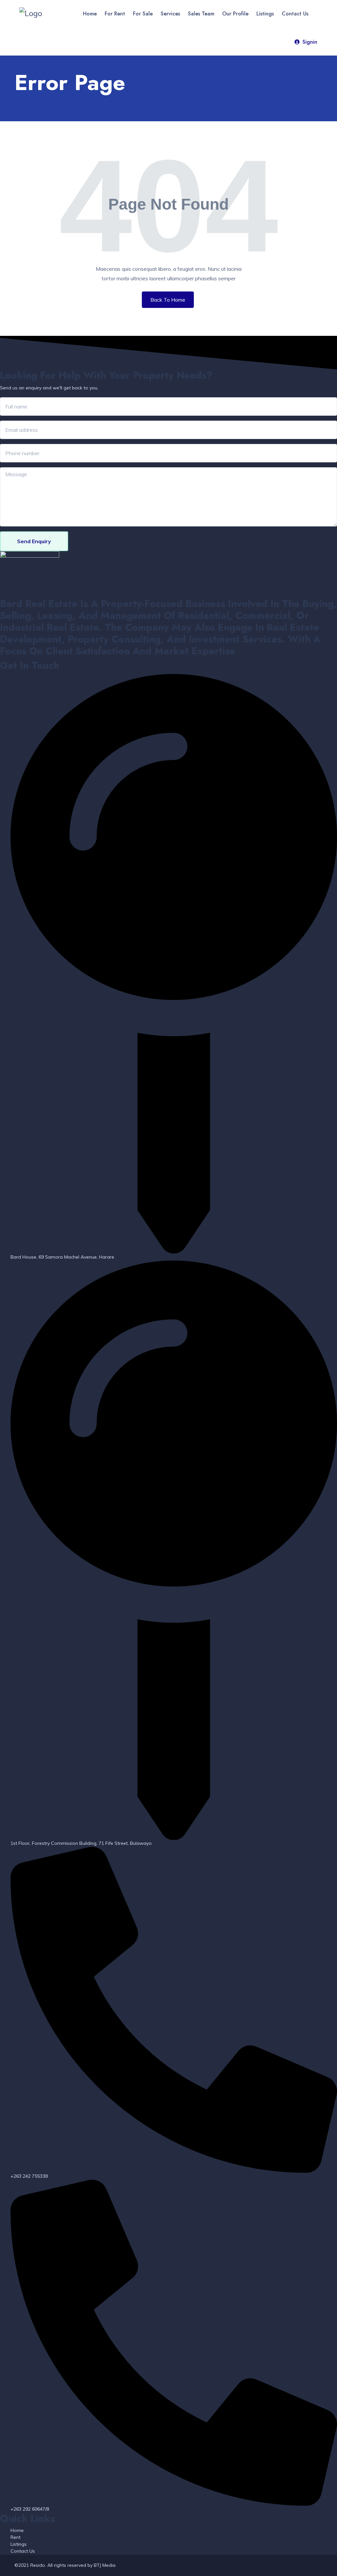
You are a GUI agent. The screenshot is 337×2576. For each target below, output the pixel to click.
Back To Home (168, 300)
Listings (265, 14)
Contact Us (295, 14)
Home (90, 14)
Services (170, 14)
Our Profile (235, 14)
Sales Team (201, 14)
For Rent (115, 14)
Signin (310, 42)
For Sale (143, 14)
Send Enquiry (34, 541)
